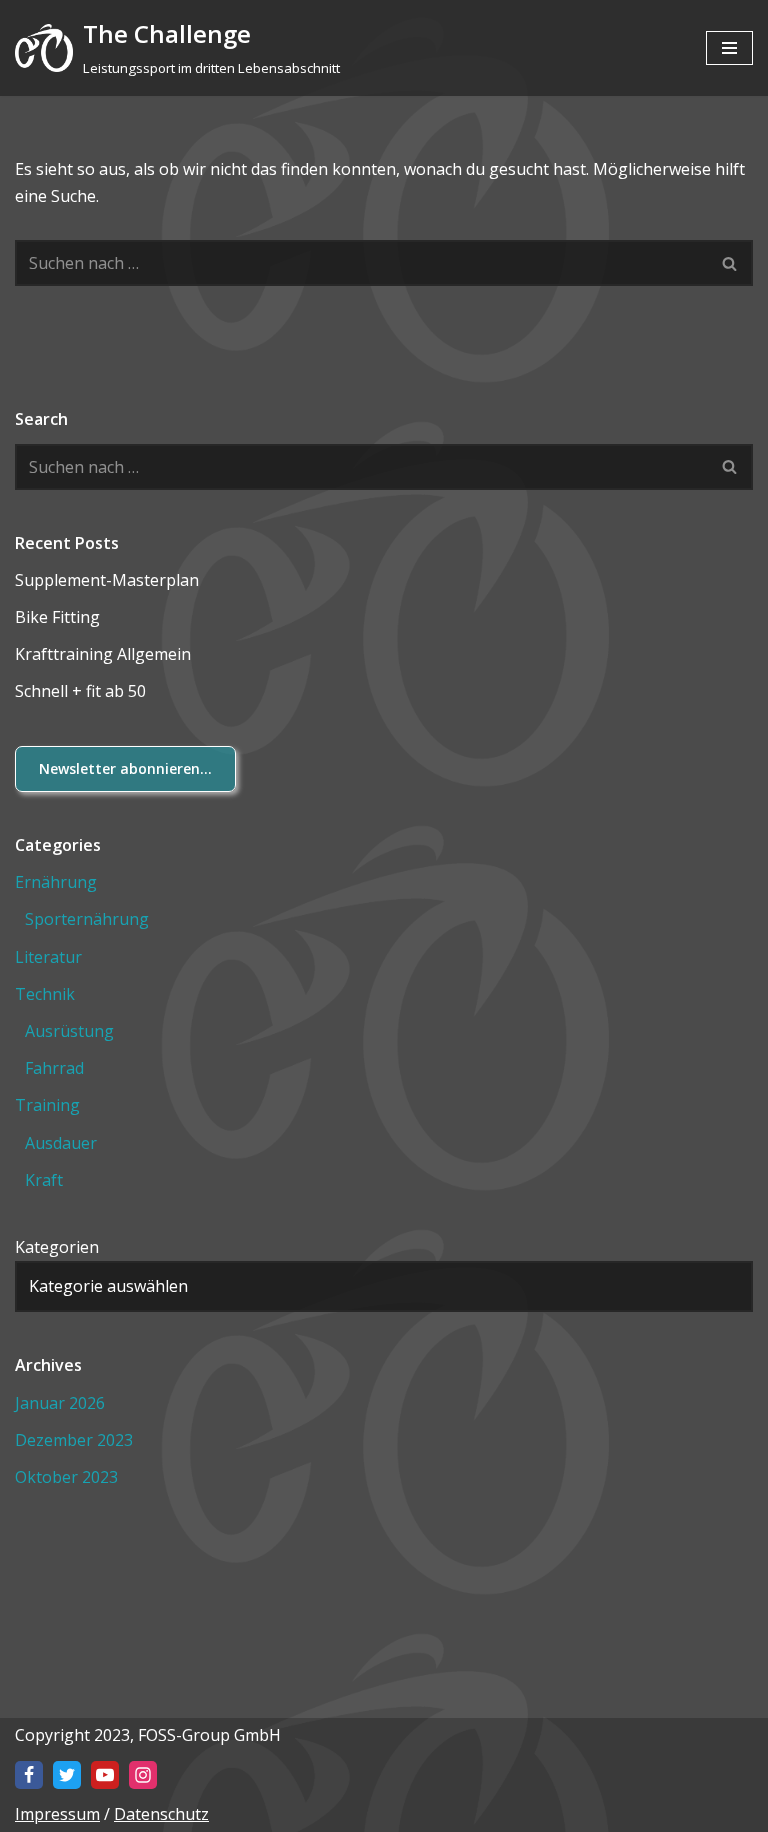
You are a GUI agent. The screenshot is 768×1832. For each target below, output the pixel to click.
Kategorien (57, 1247)
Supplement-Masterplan (107, 580)
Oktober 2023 (66, 1477)
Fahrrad (54, 1068)
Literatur (48, 957)
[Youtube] (105, 1775)
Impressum (57, 1814)
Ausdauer (61, 1143)
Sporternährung (87, 919)
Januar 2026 (60, 1403)
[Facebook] (29, 1775)
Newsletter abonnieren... (125, 768)
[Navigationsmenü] (729, 48)
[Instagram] (143, 1775)
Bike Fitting (57, 617)
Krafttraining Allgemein (103, 654)
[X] (67, 1775)
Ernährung (56, 882)
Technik (45, 994)
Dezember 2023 (74, 1440)
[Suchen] (730, 263)
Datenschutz (161, 1814)
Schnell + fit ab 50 (80, 691)
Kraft (44, 1180)
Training (47, 1105)
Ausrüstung (69, 1031)
